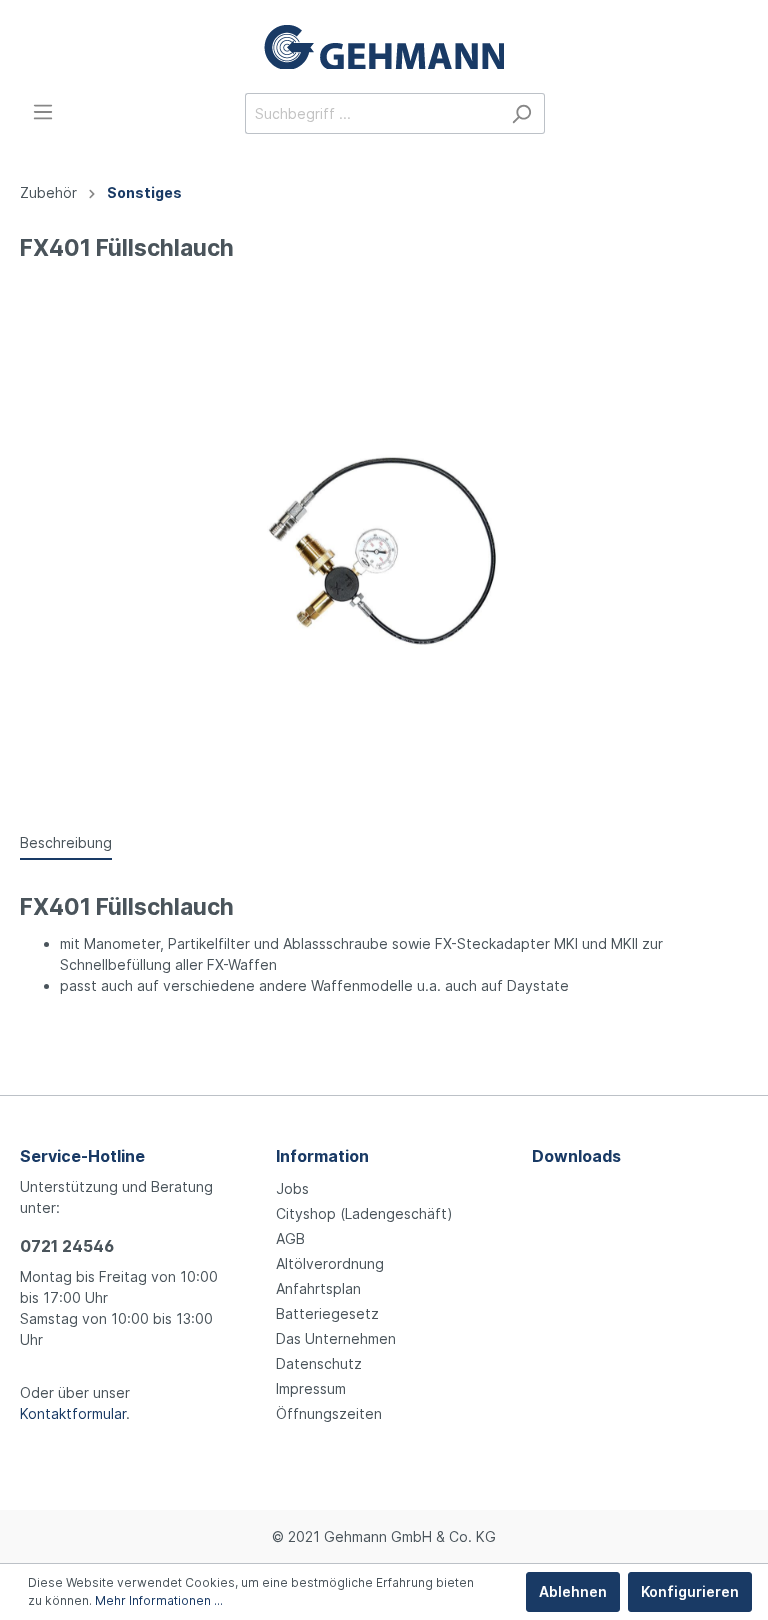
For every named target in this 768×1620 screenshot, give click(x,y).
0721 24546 (67, 1246)
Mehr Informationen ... (159, 1600)
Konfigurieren (690, 1591)
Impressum (311, 1388)
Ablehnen (573, 1591)
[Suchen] (521, 113)
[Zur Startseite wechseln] (384, 46)
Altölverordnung (330, 1263)
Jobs (292, 1188)
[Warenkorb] (736, 115)
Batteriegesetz (327, 1313)
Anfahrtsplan (318, 1288)
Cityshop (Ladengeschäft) (364, 1213)
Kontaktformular (73, 1413)
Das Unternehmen (336, 1338)
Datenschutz (319, 1363)
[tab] (66, 842)
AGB (290, 1238)
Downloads (576, 1156)
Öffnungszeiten (329, 1413)
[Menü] (43, 112)
